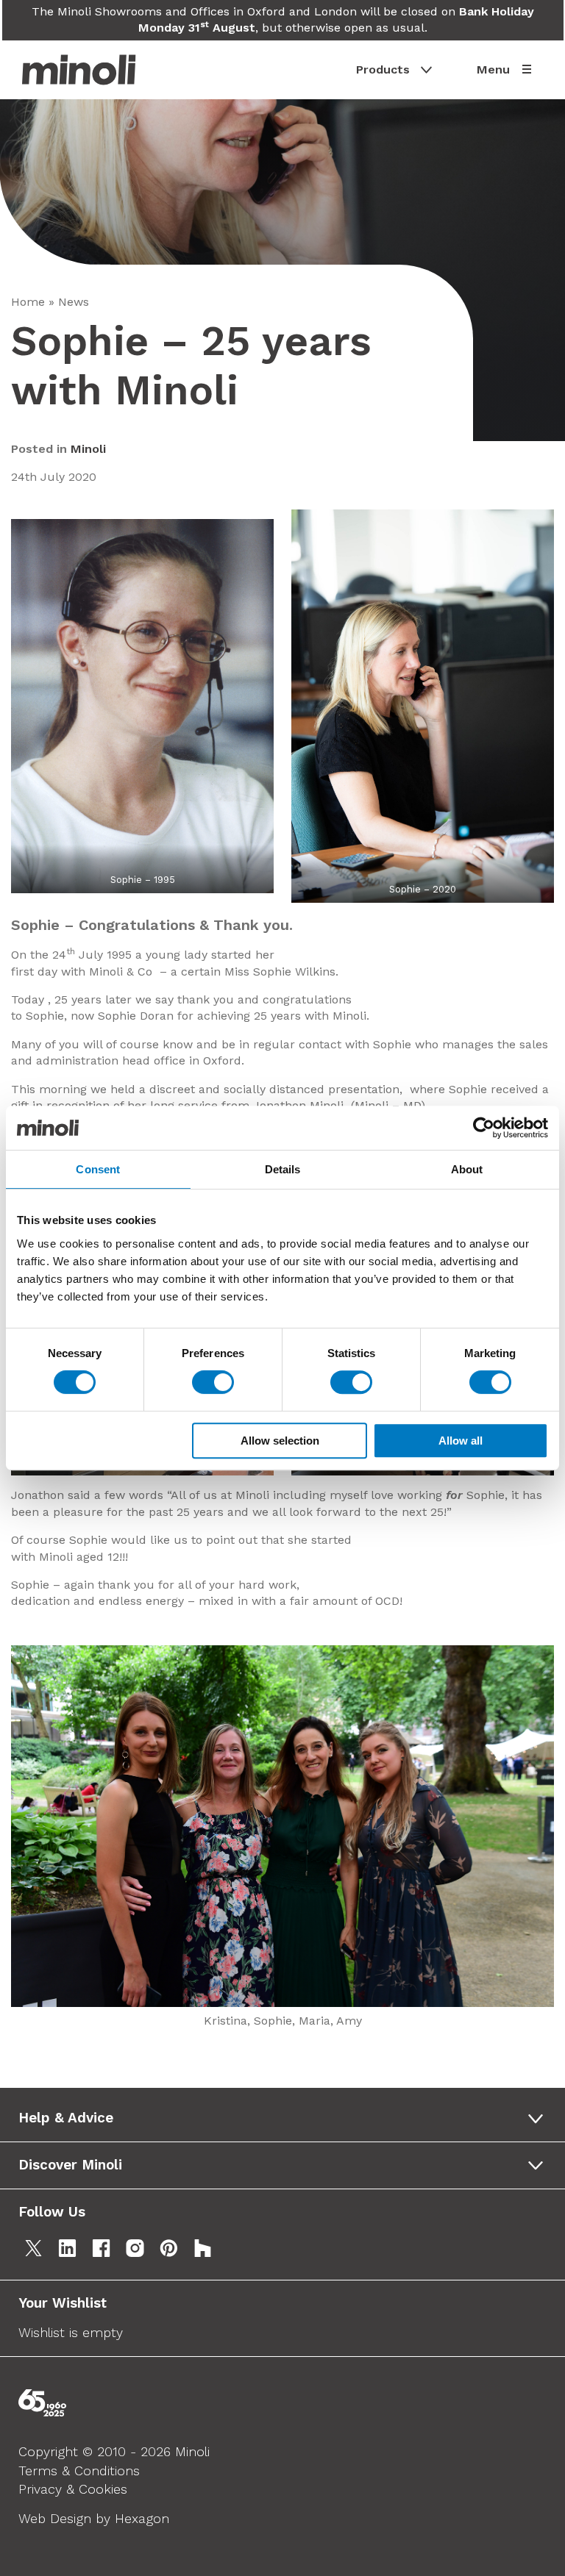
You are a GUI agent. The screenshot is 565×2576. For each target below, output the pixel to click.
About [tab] (467, 1169)
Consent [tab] (98, 1169)
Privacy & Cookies (73, 2489)
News (74, 302)
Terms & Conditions (79, 2471)
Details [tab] (283, 1169)
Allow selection (280, 1441)
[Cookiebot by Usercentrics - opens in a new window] (484, 1128)
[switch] (213, 1382)
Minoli (88, 449)
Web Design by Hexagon (94, 2518)
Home (28, 302)
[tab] (286, 2118)
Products (383, 69)
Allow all (461, 1441)
